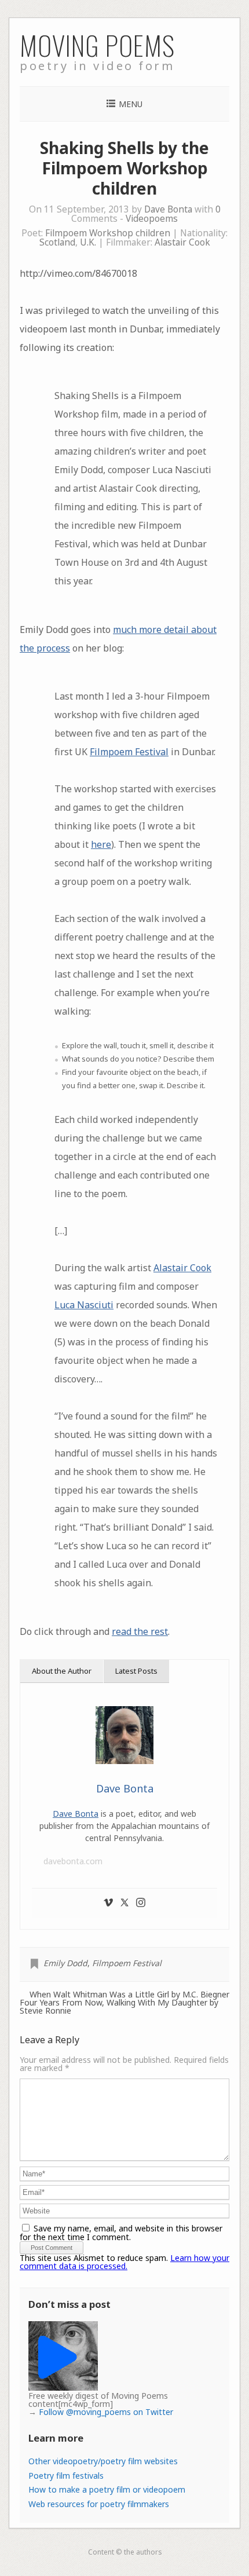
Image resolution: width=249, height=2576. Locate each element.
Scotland (57, 242)
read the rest (140, 1631)
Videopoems (152, 219)
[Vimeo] (108, 1903)
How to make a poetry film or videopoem (107, 2489)
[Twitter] (124, 1903)
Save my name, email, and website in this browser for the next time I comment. (121, 2233)
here (101, 844)
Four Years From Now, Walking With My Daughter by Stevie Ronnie (119, 2007)
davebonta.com (73, 1861)
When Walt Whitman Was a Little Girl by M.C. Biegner (129, 1995)
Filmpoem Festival (129, 752)
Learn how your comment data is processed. (124, 2262)
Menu (131, 104)
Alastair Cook (182, 242)
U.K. (88, 242)
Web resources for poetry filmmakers (99, 2504)
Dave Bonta (168, 209)
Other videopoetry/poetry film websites (103, 2461)
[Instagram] (141, 1903)
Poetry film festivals (66, 2476)
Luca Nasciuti (84, 1305)
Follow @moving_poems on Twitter (106, 2412)
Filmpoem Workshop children (108, 233)
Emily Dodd (65, 1963)
